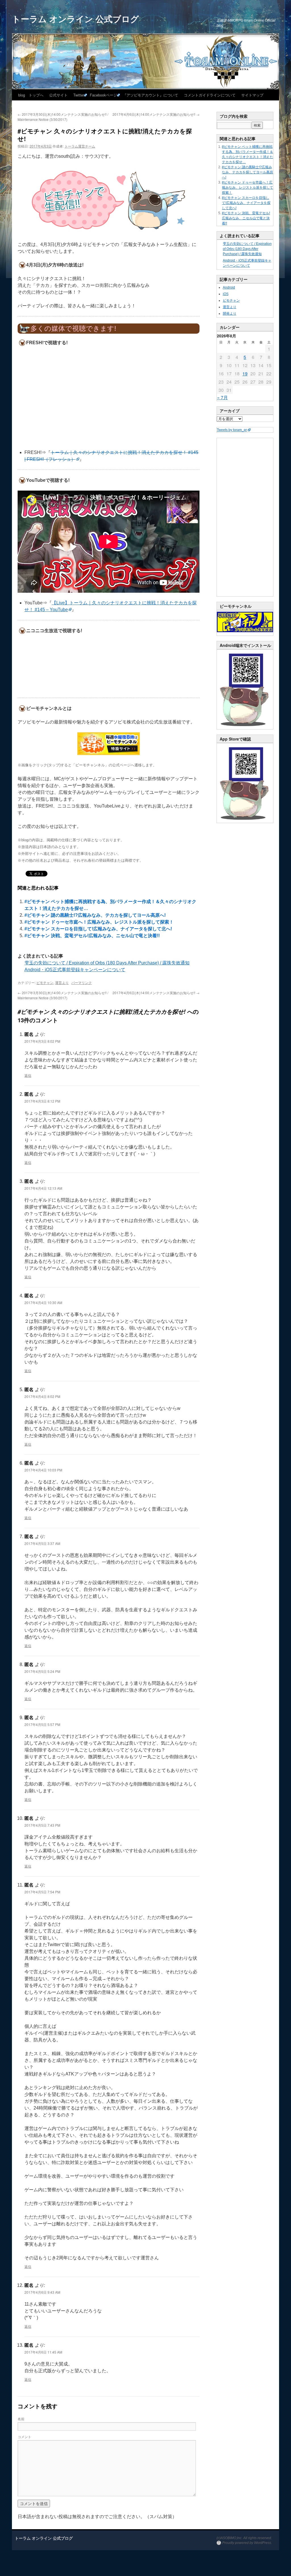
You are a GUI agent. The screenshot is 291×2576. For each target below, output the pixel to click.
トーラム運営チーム (80, 146)
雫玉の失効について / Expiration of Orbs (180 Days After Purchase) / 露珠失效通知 (107, 963)
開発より (230, 314)
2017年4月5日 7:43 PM (42, 1825)
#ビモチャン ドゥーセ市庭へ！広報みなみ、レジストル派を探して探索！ (99, 922)
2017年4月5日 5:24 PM (42, 1671)
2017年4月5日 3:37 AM (42, 1543)
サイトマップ (252, 95)
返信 (28, 1075)
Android (229, 287)
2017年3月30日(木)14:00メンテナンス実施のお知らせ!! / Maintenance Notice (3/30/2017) (63, 117)
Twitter (79, 95)
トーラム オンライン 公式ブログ (75, 19)
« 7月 (223, 397)
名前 (21, 2419)
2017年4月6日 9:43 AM (42, 2292)
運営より (62, 982)
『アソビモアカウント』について (150, 95)
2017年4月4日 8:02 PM (42, 1396)
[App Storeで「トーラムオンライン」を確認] (245, 822)
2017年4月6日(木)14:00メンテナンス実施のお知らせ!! (156, 114)
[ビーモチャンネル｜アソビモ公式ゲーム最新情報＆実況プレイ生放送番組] (109, 744)
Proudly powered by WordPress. (247, 2543)
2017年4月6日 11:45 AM (43, 2352)
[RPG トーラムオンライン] (245, 728)
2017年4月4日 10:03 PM (43, 1470)
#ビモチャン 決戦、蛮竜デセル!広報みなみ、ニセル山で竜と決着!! (92, 936)
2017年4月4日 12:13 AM (43, 1188)
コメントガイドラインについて (210, 95)
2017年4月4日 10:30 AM (43, 1302)
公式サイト (58, 95)
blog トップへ (31, 95)
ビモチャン (45, 982)
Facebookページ (103, 95)
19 (245, 374)
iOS (226, 294)
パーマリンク (82, 982)
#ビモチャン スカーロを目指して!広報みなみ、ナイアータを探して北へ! (98, 929)
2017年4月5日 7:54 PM (42, 1892)
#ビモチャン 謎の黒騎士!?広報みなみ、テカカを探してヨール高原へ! (95, 915)
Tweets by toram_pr (232, 430)
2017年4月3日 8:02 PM (42, 1041)
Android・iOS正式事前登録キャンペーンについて (75, 970)
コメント (24, 2437)
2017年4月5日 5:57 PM (42, 1724)
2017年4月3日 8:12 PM (42, 1101)
